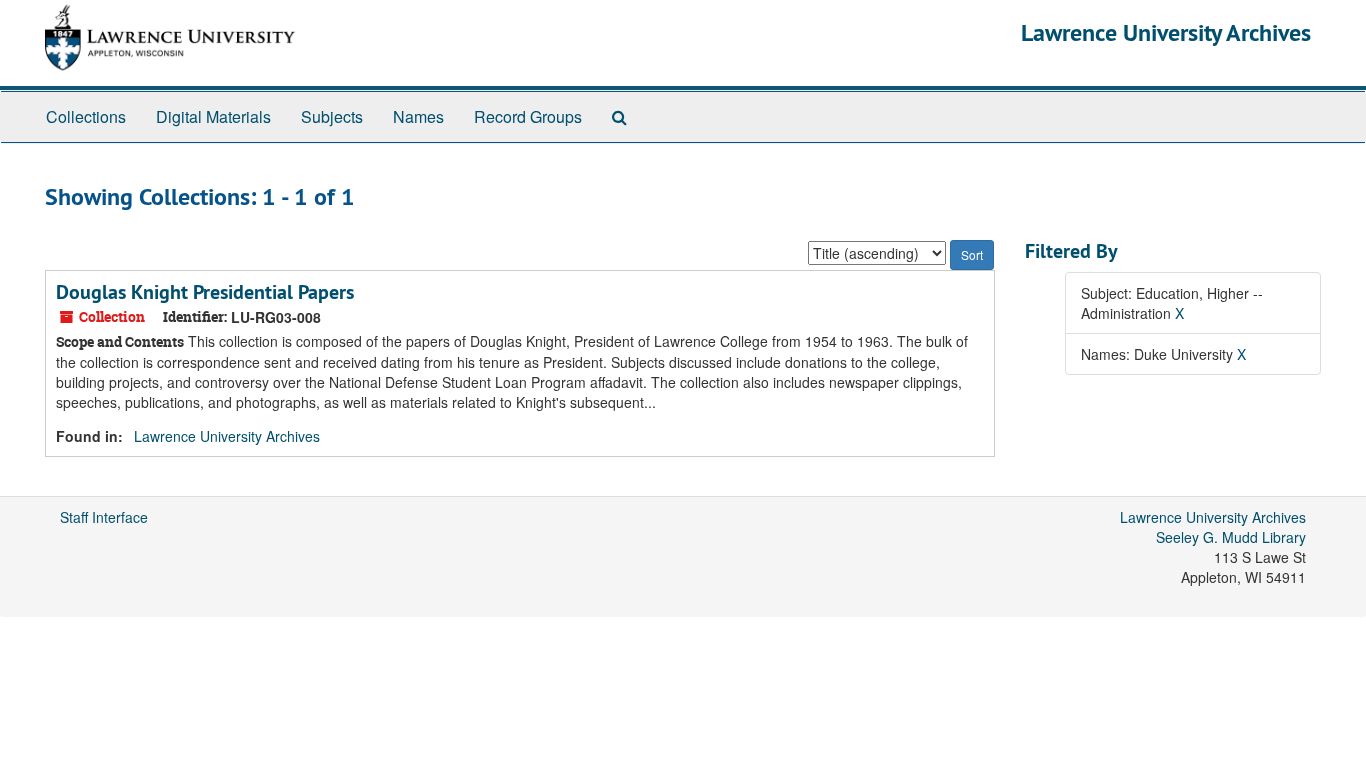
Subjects (332, 116)
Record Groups (528, 116)
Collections (86, 116)
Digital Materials (213, 116)
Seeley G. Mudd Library (1231, 537)
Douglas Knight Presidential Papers (205, 292)
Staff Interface (104, 517)
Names (418, 116)
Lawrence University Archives (1166, 32)
